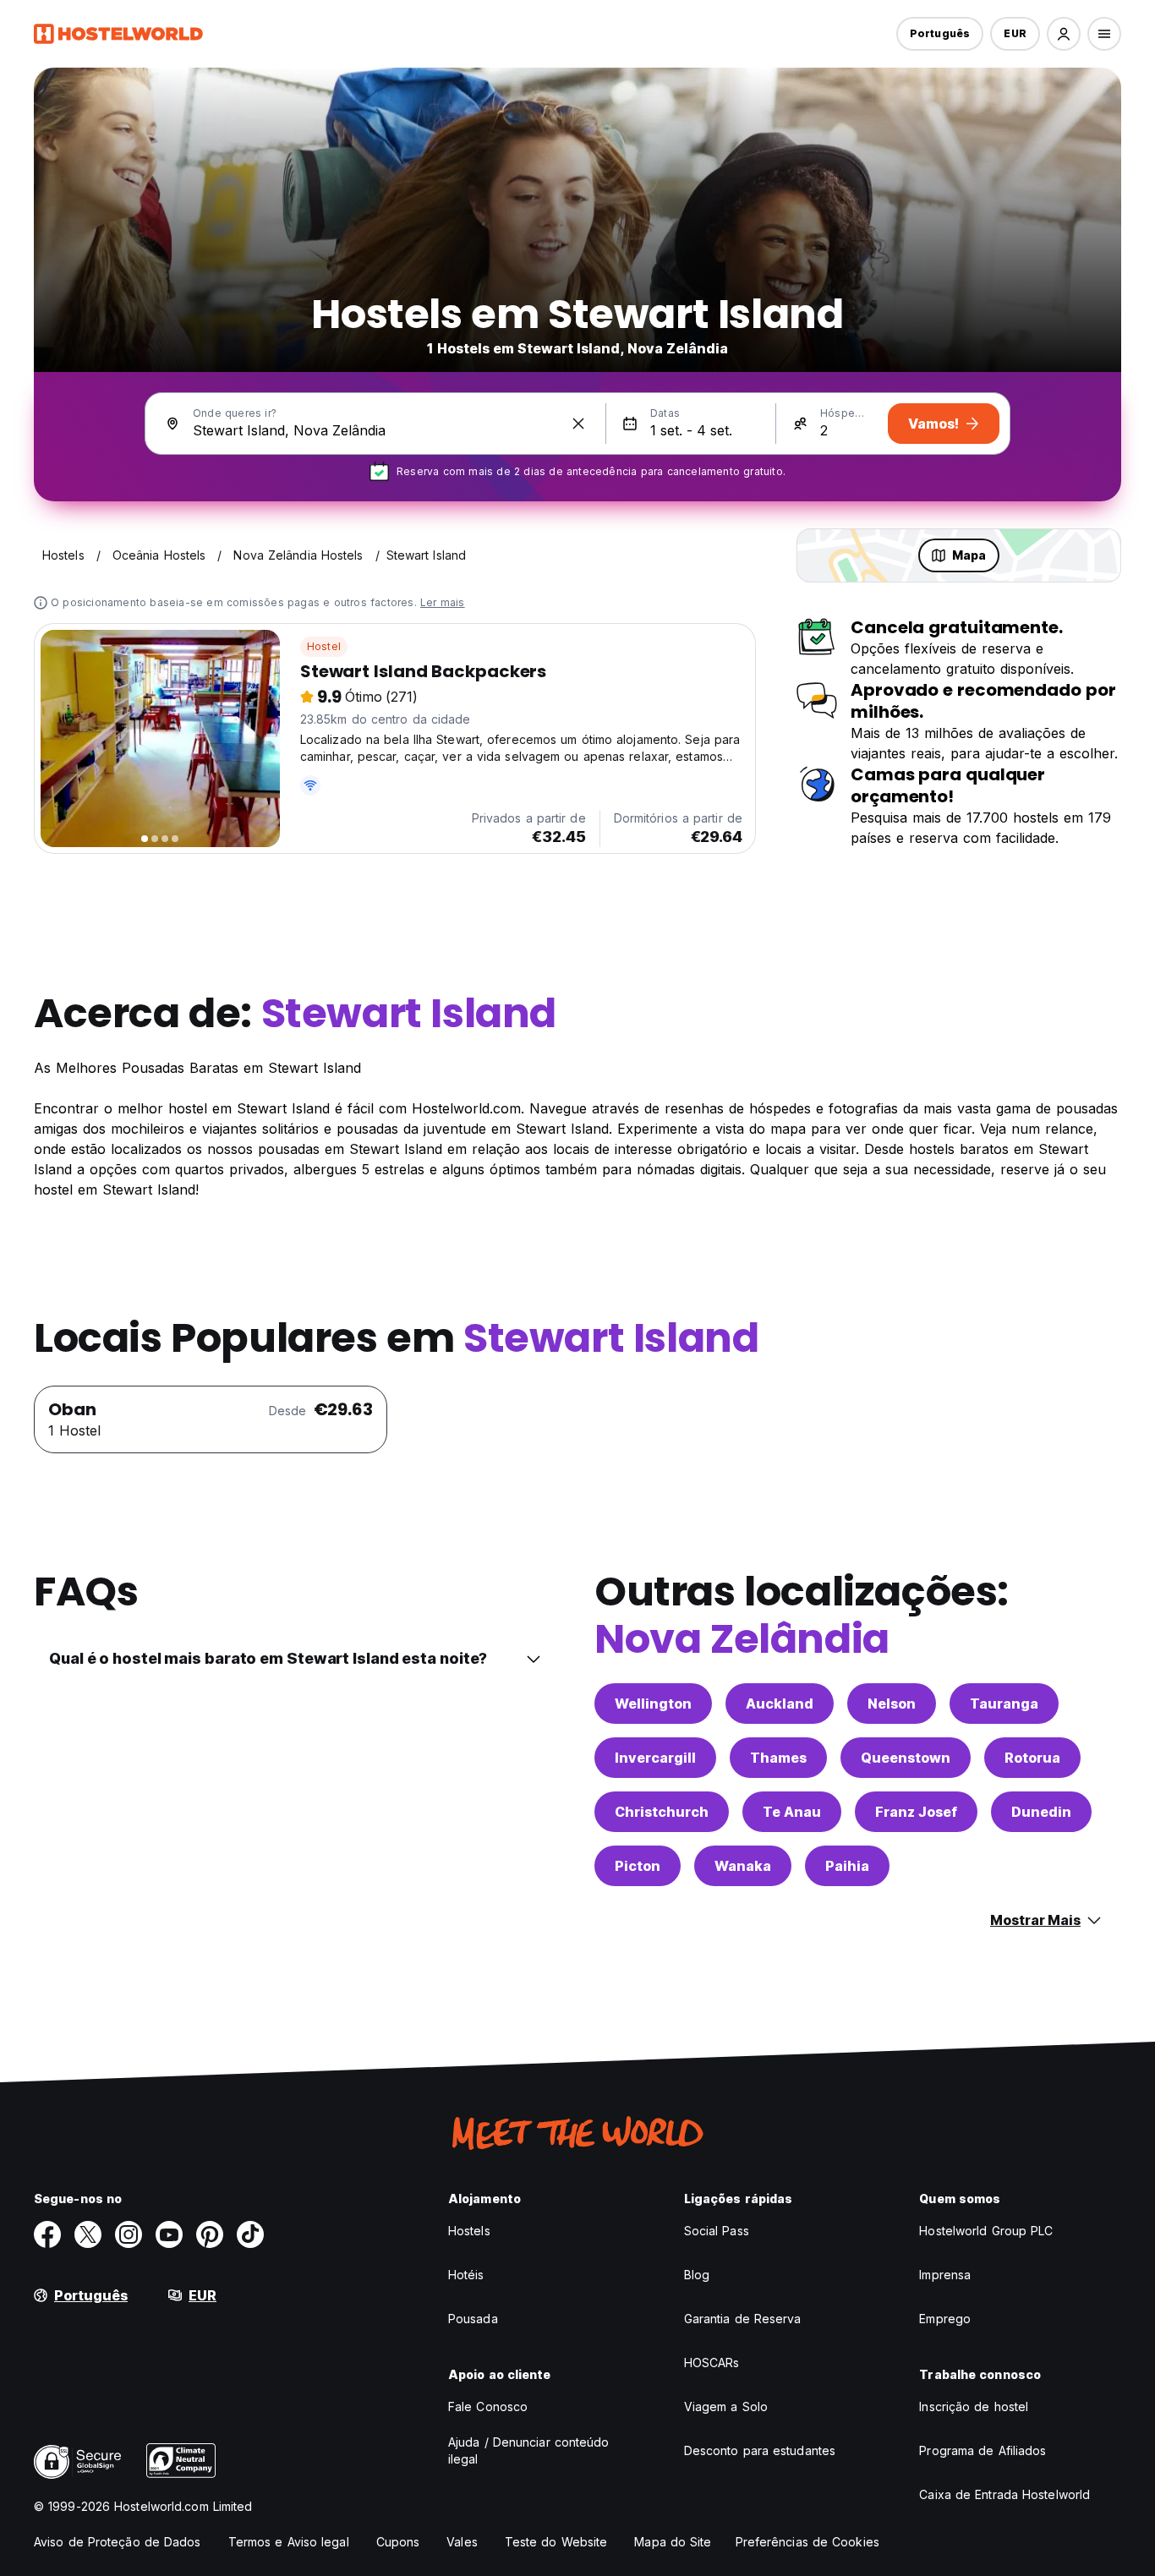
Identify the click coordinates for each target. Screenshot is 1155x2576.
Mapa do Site (673, 2542)
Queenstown (906, 1758)
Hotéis (466, 2275)
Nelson (892, 1704)
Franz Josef (916, 1812)
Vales (462, 2542)
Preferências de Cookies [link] (807, 2542)
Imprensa (945, 2275)
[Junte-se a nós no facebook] (47, 2234)
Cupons (398, 2542)
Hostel (324, 646)
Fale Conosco (488, 2406)
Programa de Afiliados (983, 2450)
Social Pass (717, 2231)
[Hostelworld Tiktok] (250, 2234)
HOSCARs (712, 2363)
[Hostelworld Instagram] (129, 2234)
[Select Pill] (1064, 34)
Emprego (945, 2319)
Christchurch (662, 1812)
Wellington (653, 1704)
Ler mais (443, 602)
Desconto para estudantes (760, 2450)
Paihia (847, 1866)
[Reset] (578, 424)
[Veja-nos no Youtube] (169, 2234)
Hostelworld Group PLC (986, 2231)
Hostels (469, 2231)
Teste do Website (556, 2542)
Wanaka (743, 1866)
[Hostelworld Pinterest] (210, 2234)
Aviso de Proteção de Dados (118, 2542)
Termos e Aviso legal (289, 2542)
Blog (697, 2275)
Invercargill (655, 1758)
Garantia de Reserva (743, 2319)
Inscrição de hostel (974, 2406)
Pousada (473, 2319)
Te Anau (792, 1812)
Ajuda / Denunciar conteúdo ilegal (529, 2450)
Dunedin (1041, 1812)
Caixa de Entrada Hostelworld (1004, 2494)
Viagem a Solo (726, 2406)
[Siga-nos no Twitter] (88, 2234)
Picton (638, 1866)
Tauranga (1004, 1704)
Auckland (780, 1704)
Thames (778, 1758)
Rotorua (1032, 1758)
